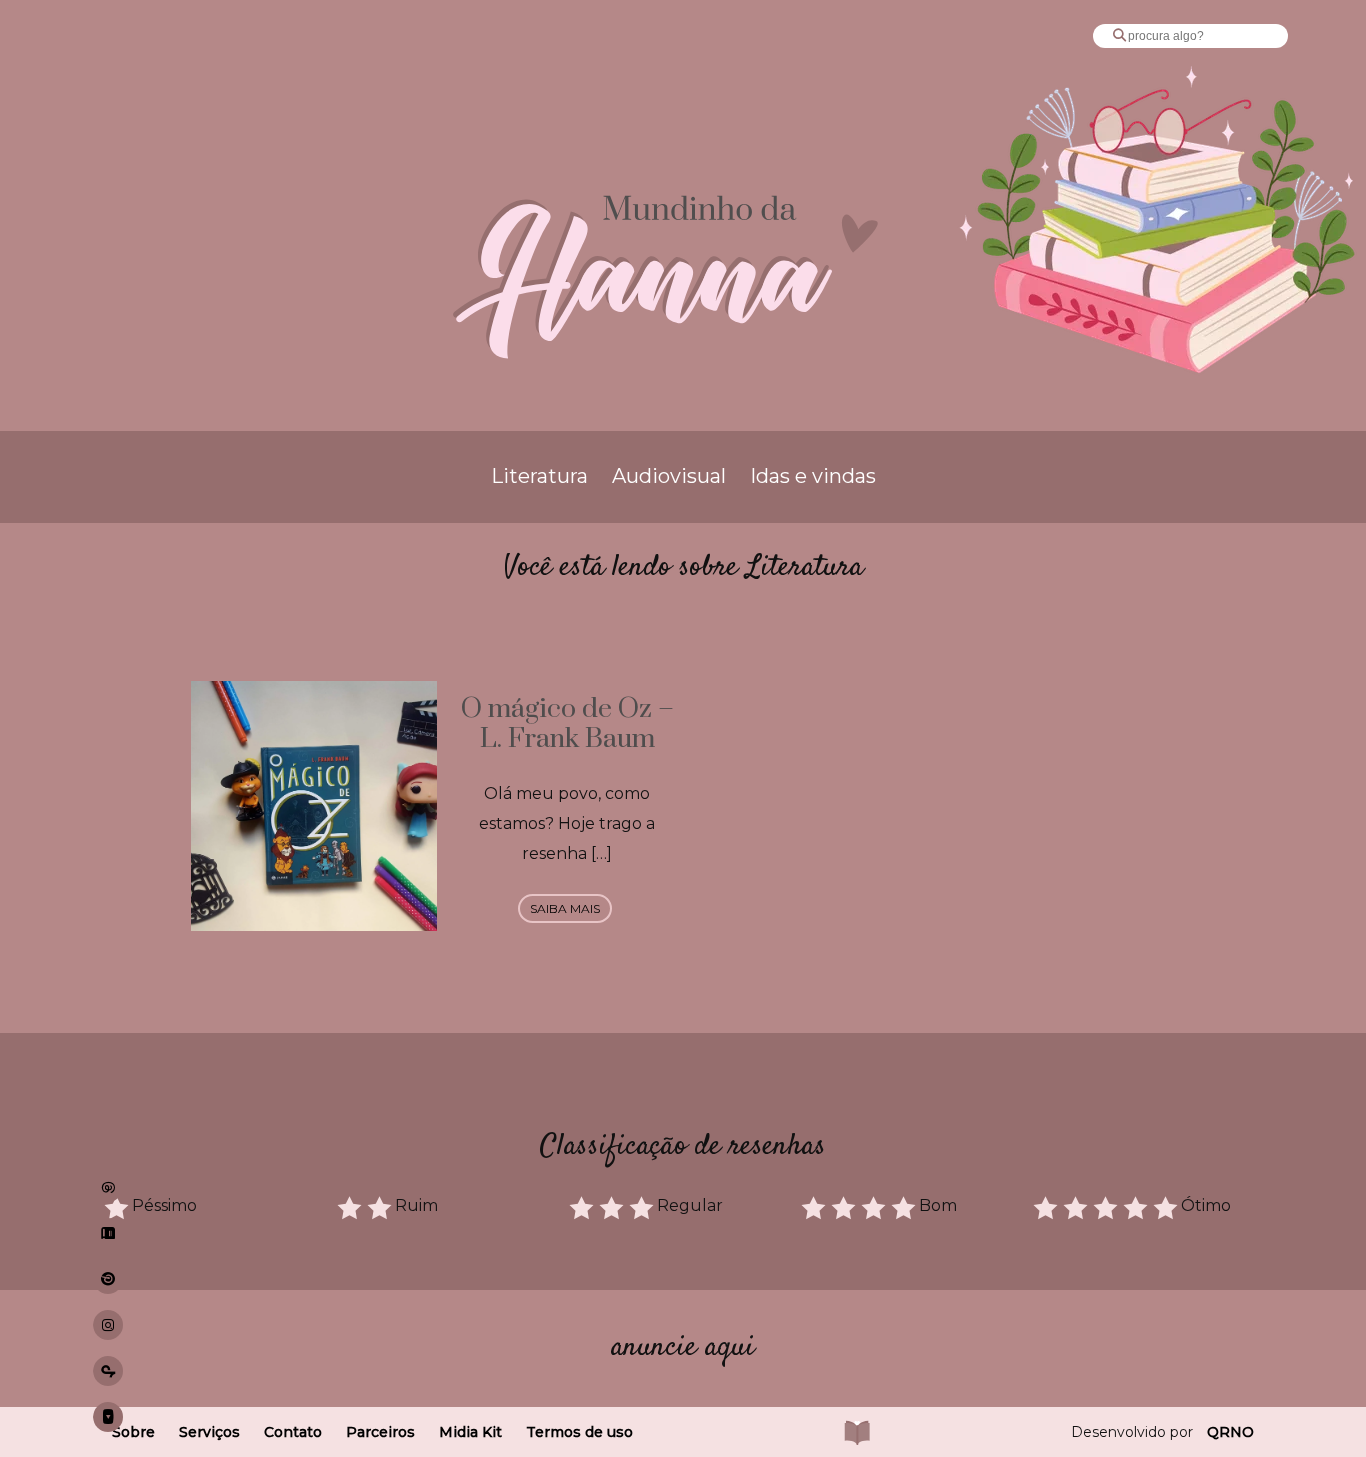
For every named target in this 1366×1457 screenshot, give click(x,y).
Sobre (133, 1432)
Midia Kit (470, 1432)
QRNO (1230, 1432)
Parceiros (380, 1432)
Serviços (209, 1432)
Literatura (539, 476)
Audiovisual (669, 476)
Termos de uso (579, 1432)
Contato (293, 1432)
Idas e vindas (813, 476)
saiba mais (565, 908)
